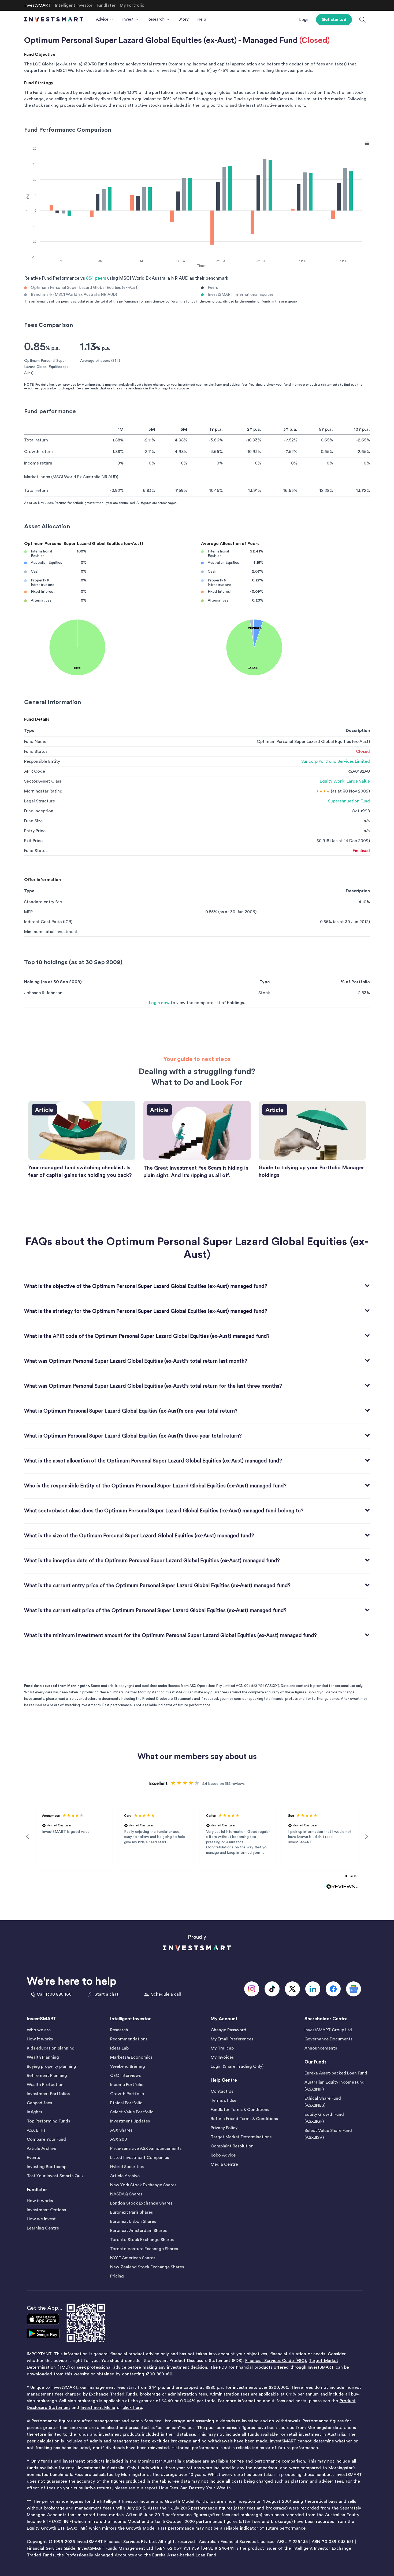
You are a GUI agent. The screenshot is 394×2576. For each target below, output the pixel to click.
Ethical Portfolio (126, 2103)
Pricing (117, 2276)
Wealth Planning (43, 2057)
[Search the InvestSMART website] (363, 20)
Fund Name (35, 742)
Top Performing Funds (48, 2121)
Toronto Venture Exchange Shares (144, 2249)
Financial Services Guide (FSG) (276, 2361)
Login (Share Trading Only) (237, 2066)
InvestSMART (42, 2019)
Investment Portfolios (48, 2094)
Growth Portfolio (127, 2094)
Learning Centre (43, 2228)
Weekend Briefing (128, 2066)
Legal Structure (40, 801)
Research (119, 2030)
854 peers (96, 278)
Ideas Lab (119, 2048)
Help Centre (224, 2080)
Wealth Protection (45, 2085)
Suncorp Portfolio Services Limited (336, 761)
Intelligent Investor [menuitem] (74, 5)
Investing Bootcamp (47, 2167)
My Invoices (222, 2057)
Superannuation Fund (349, 801)
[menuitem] (105, 20)
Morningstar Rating (43, 791)
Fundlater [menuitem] (106, 5)
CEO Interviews (125, 2076)
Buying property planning (51, 2066)
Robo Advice (223, 2155)
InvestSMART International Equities (241, 295)
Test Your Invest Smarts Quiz (55, 2176)
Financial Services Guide (51, 2548)
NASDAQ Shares (126, 2194)
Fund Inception (39, 811)
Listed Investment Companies (140, 2158)
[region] (197, 1836)
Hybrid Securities (127, 2167)
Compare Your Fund (46, 2139)
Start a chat (106, 1994)
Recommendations (129, 2039)
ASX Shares (121, 2130)
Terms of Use (224, 2100)
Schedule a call (166, 1994)
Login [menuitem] (304, 20)
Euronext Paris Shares (131, 2212)
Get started (334, 20)
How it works (40, 2039)
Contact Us (222, 2091)
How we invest (41, 2219)
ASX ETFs (36, 2130)
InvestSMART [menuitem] (38, 5)
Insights (34, 2112)
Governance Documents (328, 2039)
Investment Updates (130, 2121)
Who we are (39, 2030)
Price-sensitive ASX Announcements (146, 2148)
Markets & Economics (131, 2057)
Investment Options (46, 2210)
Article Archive (42, 2148)
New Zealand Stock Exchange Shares (147, 2267)
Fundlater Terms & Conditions (240, 2110)
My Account (224, 2019)
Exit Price (33, 841)
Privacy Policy (224, 2128)
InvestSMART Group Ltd (328, 2030)
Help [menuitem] (202, 19)
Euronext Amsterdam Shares (138, 2231)
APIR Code (35, 771)
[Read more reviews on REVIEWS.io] (342, 1887)
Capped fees (39, 2103)
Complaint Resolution (232, 2146)
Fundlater (37, 2190)
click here (132, 2408)
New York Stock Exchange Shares (143, 2185)
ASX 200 (119, 2139)
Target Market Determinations (241, 2137)
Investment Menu (98, 2408)
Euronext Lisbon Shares (133, 2221)
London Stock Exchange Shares (141, 2203)
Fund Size (33, 821)
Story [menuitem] (184, 19)
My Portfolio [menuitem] (132, 5)
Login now (159, 1003)
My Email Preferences (232, 2039)
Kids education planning (51, 2048)
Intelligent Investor (131, 2019)
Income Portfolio (127, 2085)
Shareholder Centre (326, 2019)
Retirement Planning (47, 2076)
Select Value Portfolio (132, 2112)
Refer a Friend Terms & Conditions (244, 2119)
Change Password (228, 2030)
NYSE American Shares (133, 2258)
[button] (28, 1836)
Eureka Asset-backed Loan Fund (336, 2073)
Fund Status (36, 751)
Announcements (321, 2048)
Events (33, 2158)
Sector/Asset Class (43, 781)
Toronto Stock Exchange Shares (142, 2240)
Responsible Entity (42, 761)
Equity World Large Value (345, 781)
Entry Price (35, 831)
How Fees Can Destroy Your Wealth (195, 2488)
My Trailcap (222, 2048)
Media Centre (224, 2164)
